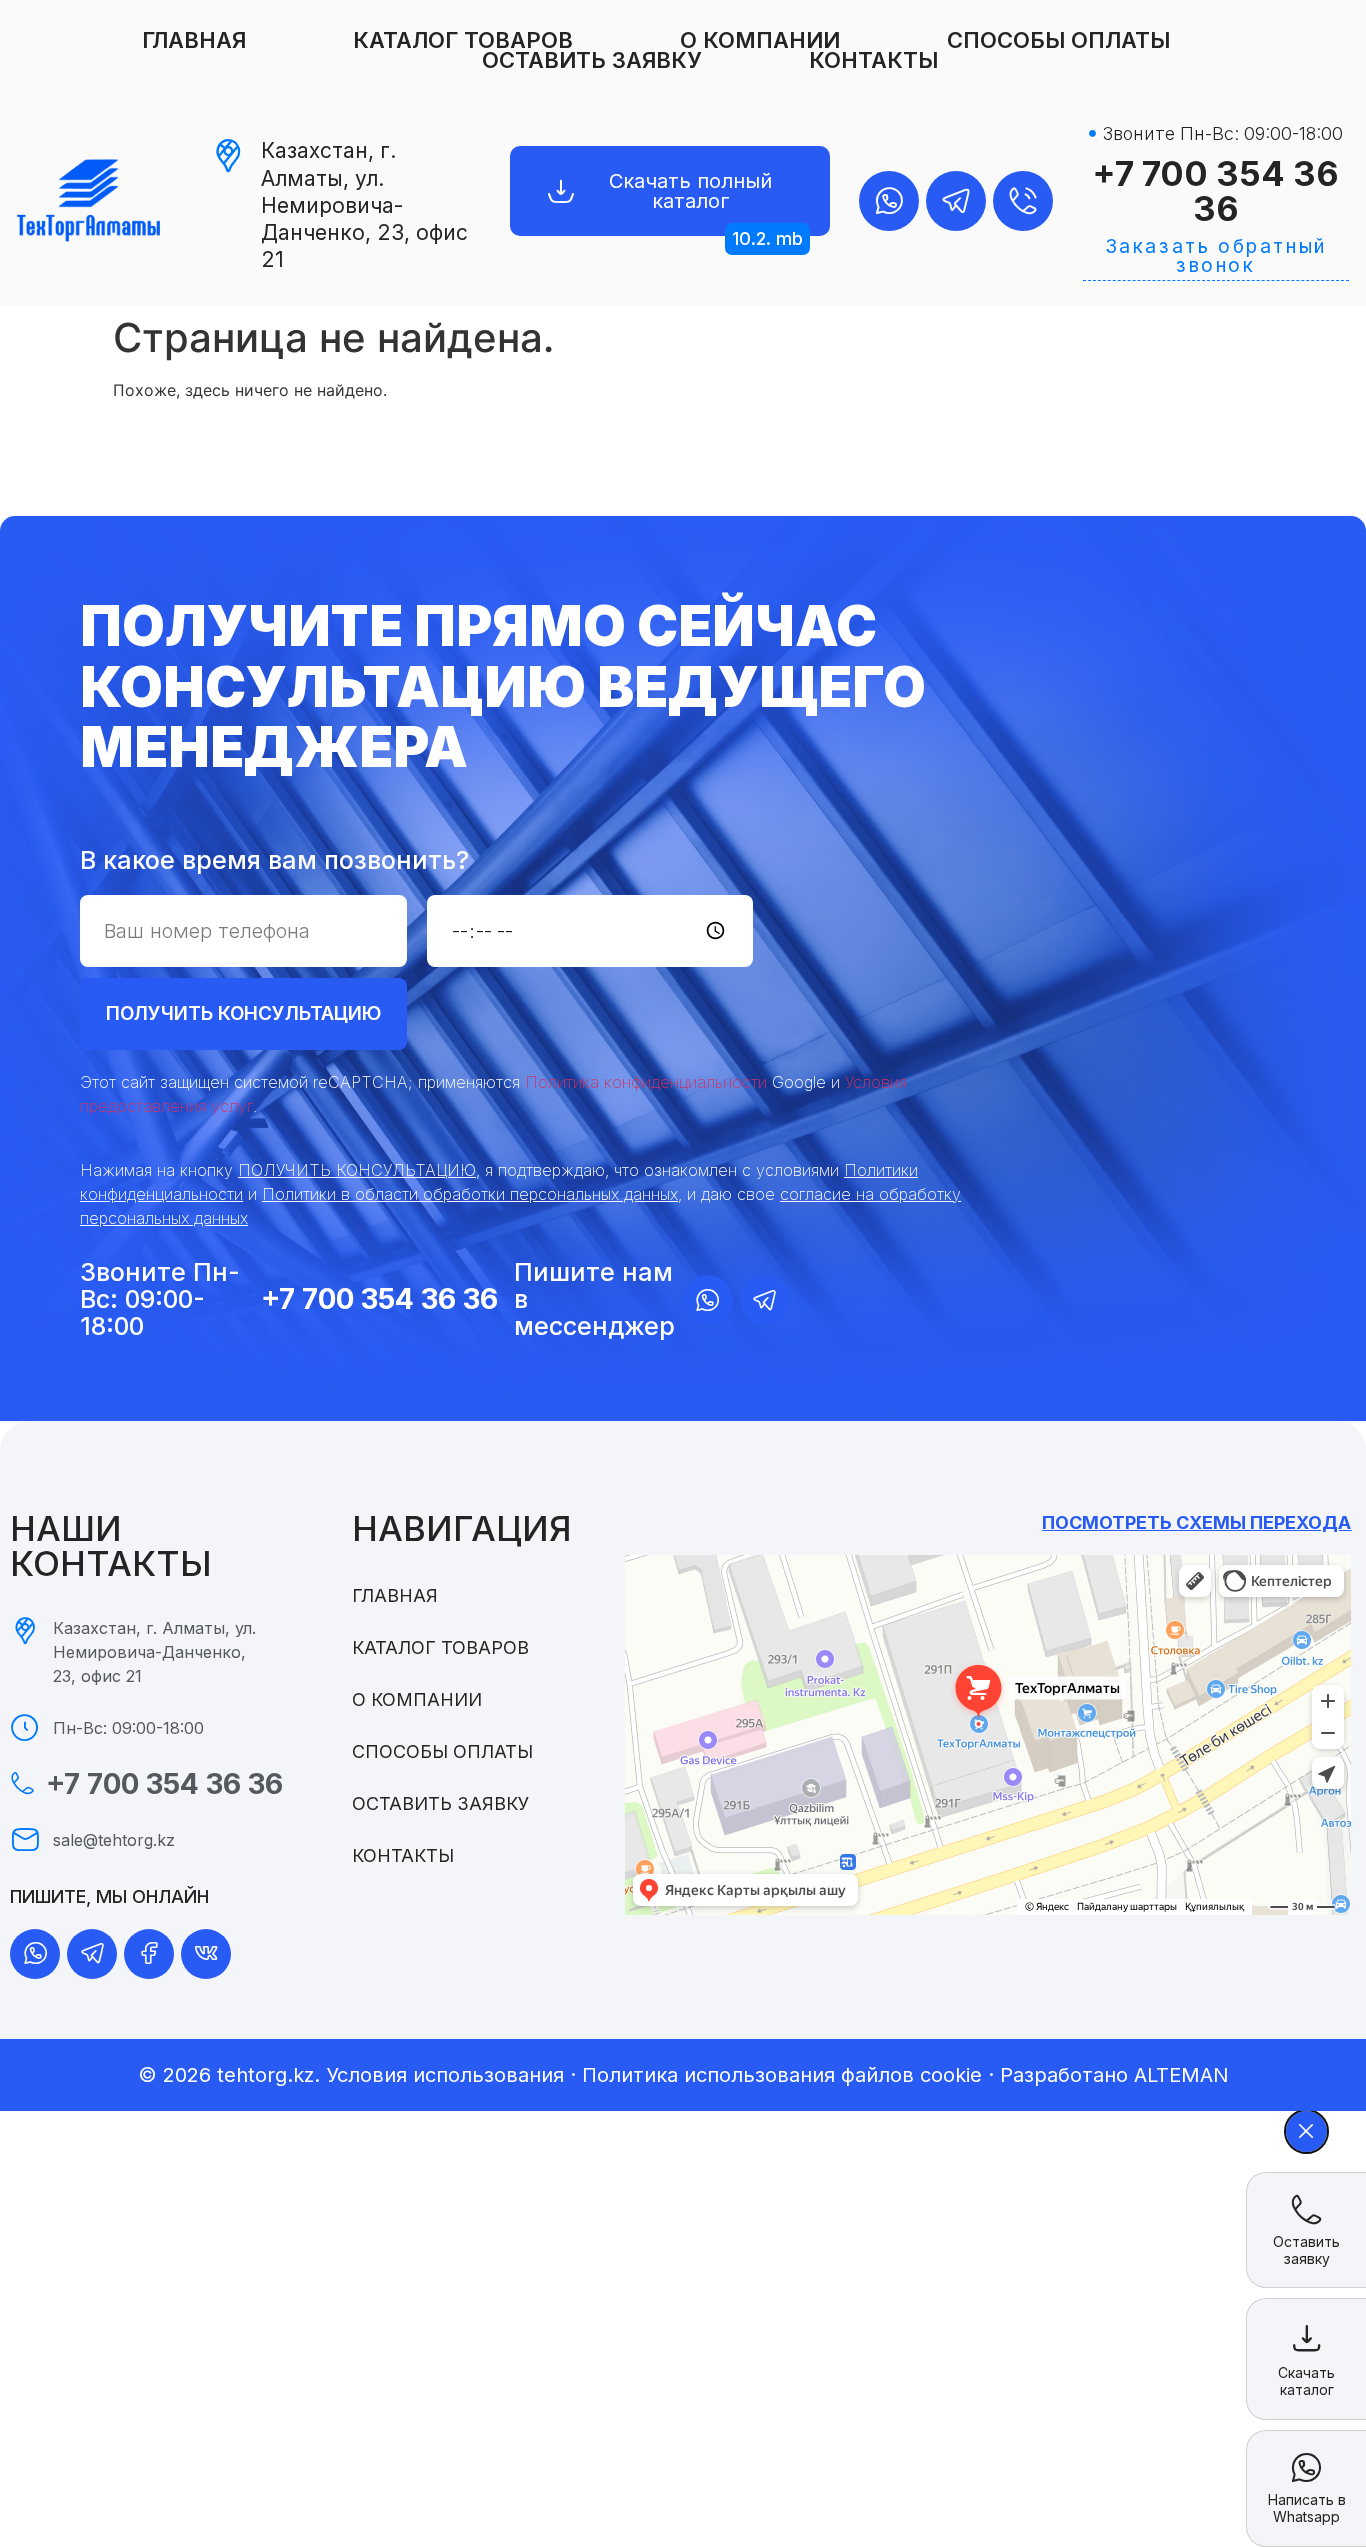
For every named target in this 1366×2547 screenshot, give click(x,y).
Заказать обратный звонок (1216, 256)
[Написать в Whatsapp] (1306, 2467)
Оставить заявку (592, 60)
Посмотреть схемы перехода (1196, 1522)
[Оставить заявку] (1306, 2209)
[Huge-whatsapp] (889, 201)
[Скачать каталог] (1307, 2338)
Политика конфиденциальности (646, 1082)
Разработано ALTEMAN (1114, 2075)
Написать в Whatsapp (1307, 2508)
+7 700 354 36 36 (1215, 191)
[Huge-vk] (206, 1954)
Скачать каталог (1306, 2381)
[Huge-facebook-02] (149, 1954)
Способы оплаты (1058, 40)
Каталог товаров (463, 40)
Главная (194, 40)
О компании (760, 40)
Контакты (873, 60)
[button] (767, 239)
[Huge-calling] (1023, 201)
